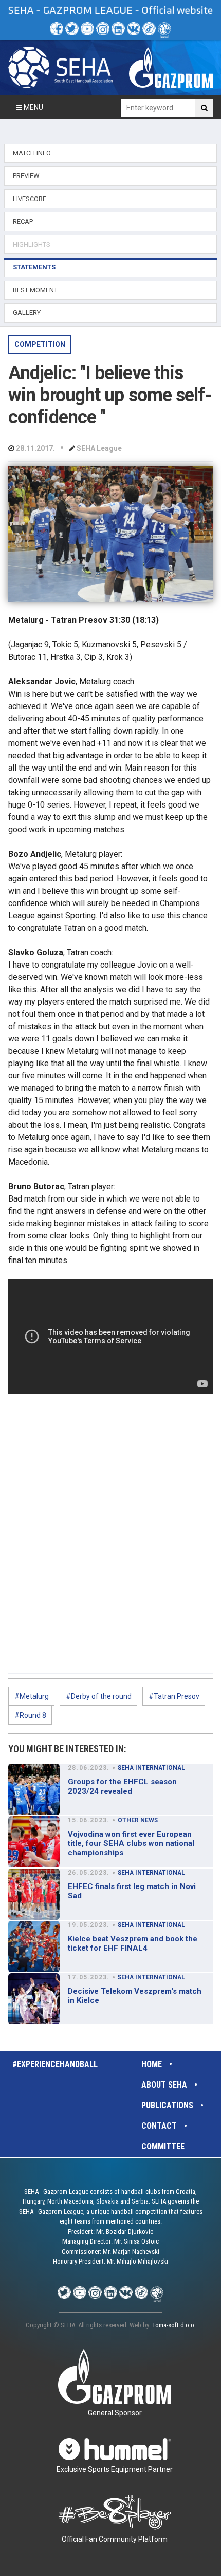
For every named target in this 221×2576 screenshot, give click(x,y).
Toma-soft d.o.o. (174, 2325)
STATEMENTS (34, 267)
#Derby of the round (99, 1696)
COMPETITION (40, 344)
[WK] (134, 29)
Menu (33, 107)
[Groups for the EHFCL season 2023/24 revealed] (34, 1790)
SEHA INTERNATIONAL (151, 1768)
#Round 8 (30, 1715)
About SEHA (164, 2085)
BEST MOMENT (35, 290)
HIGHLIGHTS (32, 244)
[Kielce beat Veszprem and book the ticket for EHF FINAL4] (34, 1946)
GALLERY (27, 313)
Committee (163, 2146)
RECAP (23, 221)
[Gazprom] (171, 67)
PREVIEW (26, 176)
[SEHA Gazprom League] (60, 67)
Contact (159, 2126)
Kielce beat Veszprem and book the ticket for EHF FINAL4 (133, 1943)
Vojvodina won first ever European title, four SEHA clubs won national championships (131, 1843)
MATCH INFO (32, 153)
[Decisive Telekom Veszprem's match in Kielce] (34, 1999)
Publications (167, 2105)
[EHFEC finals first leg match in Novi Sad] (34, 1894)
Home (152, 2064)
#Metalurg (32, 1696)
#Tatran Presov (174, 1696)
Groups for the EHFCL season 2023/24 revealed (122, 1786)
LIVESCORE (30, 199)
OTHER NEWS (138, 1820)
